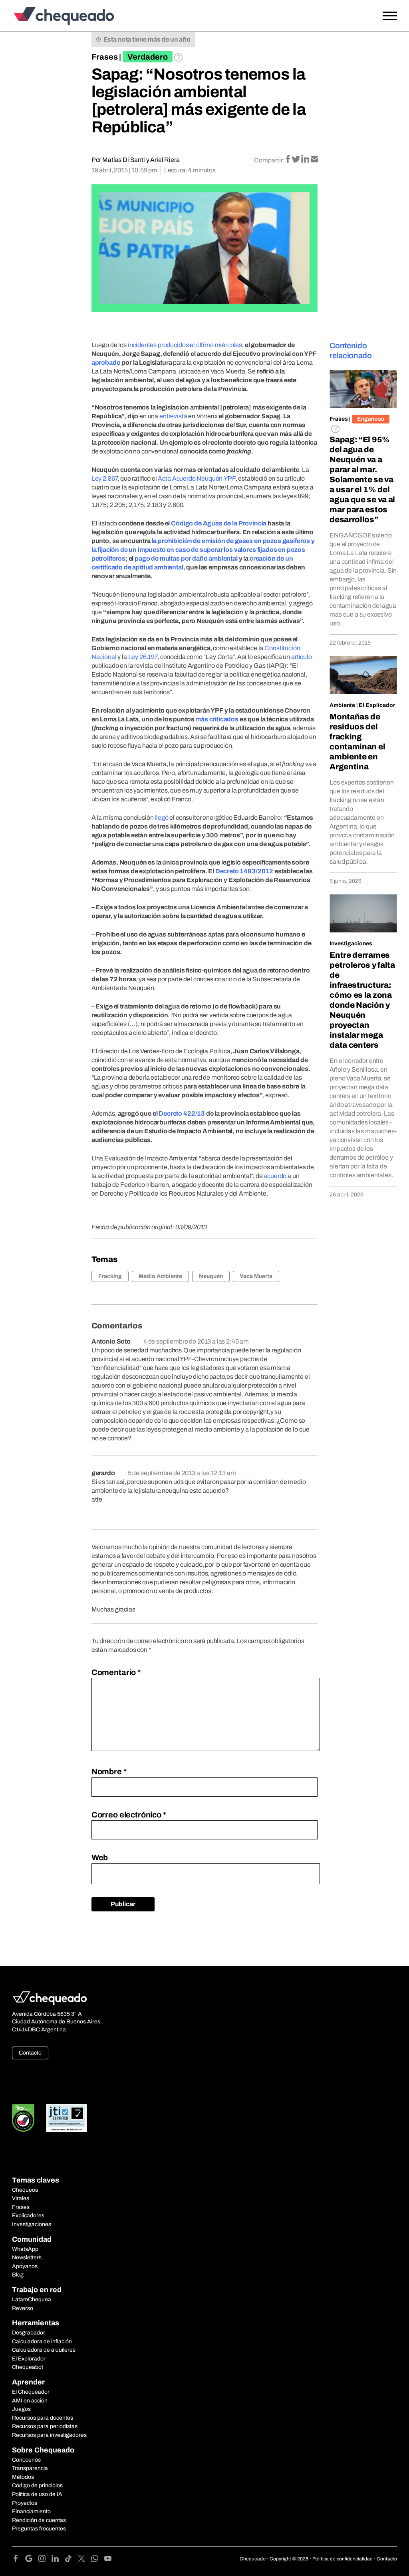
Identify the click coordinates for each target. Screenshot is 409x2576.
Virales (21, 2198)
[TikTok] (71, 2560)
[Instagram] (45, 2560)
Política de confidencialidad (342, 2559)
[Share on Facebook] (289, 160)
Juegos (21, 2409)
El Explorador (29, 2359)
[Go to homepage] (62, 16)
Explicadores (28, 2216)
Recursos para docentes (43, 2418)
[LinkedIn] (58, 2560)
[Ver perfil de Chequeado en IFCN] (23, 2118)
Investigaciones (351, 944)
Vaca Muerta (256, 1276)
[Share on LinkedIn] (306, 160)
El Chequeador (31, 2392)
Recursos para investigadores (49, 2435)
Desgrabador (29, 2333)
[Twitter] (84, 2560)
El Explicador (377, 705)
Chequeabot (28, 2367)
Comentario (116, 1672)
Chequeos (25, 2190)
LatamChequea (32, 2299)
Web (100, 1857)
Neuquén (211, 1276)
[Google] (32, 2560)
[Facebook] (19, 2560)
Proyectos (25, 2503)
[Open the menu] (390, 16)
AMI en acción (30, 2401)
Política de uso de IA (37, 2494)
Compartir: (269, 160)
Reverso (23, 2308)
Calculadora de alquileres (44, 2350)
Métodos (23, 2477)
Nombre (109, 1771)
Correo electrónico (129, 1815)
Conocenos (26, 2460)
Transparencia (30, 2468)
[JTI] (67, 2118)
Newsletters (27, 2257)
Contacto (30, 2053)
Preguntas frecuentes (39, 2529)
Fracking (110, 1276)
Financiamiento (31, 2511)
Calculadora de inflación (42, 2341)
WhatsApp (25, 2249)
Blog (18, 2275)
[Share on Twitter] (297, 160)
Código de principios (37, 2485)
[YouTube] (108, 2560)
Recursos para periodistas (45, 2426)
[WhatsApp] (98, 2560)
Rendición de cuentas (39, 2520)
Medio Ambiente (160, 1276)
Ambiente (342, 705)
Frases (105, 57)
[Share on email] (314, 160)
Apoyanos (25, 2266)
